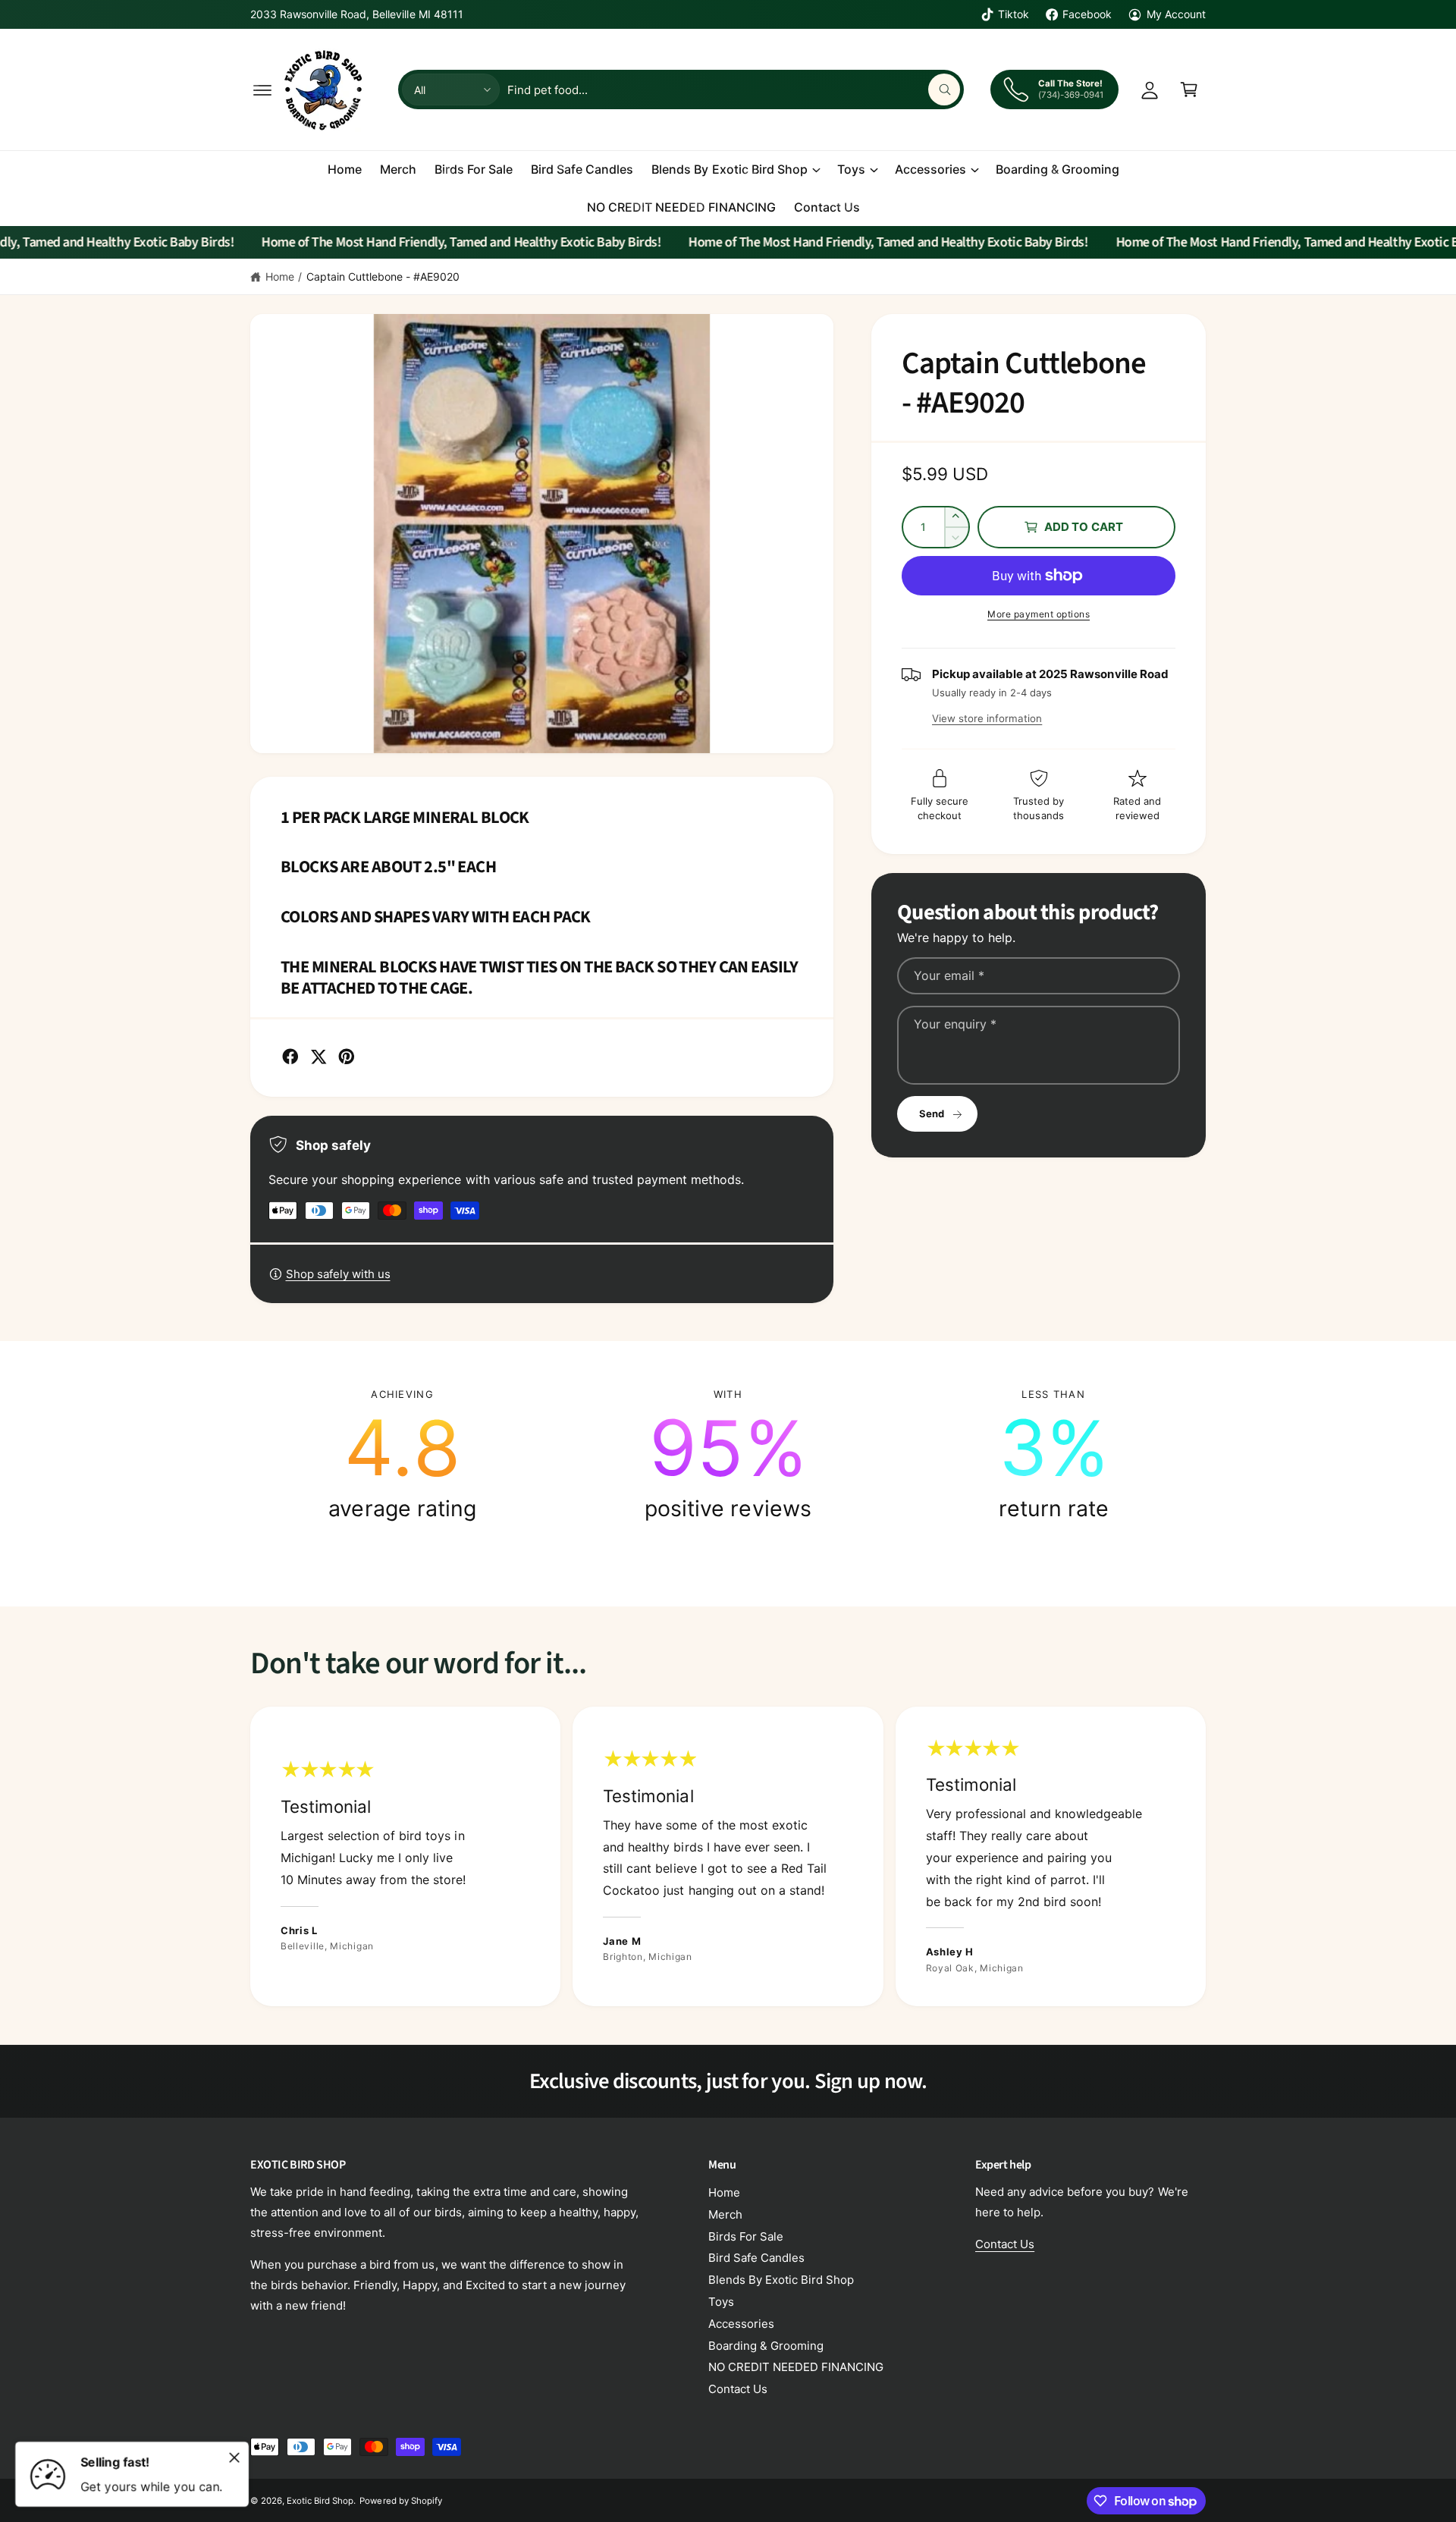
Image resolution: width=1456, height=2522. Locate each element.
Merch (725, 2214)
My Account (1176, 14)
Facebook (1087, 14)
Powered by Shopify (400, 2501)
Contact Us (738, 2389)
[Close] (234, 2458)
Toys (851, 169)
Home (280, 276)
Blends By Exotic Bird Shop (729, 169)
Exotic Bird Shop (320, 2501)
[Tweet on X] (318, 1057)
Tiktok (1014, 14)
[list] (728, 1455)
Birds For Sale (746, 2236)
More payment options (1039, 614)
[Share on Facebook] (290, 1057)
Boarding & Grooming (766, 2346)
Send (932, 1113)
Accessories (930, 169)
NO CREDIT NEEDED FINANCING (796, 2367)
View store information (987, 718)
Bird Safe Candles (756, 2258)
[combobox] (733, 90)
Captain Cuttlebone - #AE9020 (383, 276)
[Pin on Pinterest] (347, 1057)
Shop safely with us (338, 1274)
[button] (262, 90)
